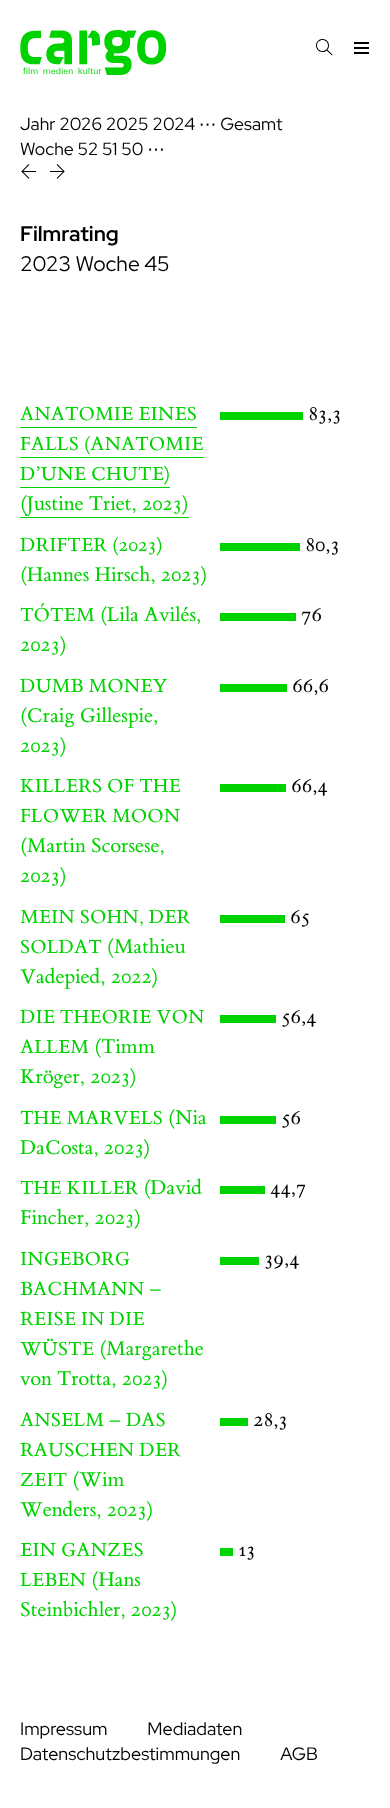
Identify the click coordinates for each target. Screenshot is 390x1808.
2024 (173, 124)
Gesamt (251, 124)
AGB (299, 1754)
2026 (80, 124)
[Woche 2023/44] (30, 174)
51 (109, 149)
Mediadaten (194, 1729)
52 (88, 149)
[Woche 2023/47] (57, 174)
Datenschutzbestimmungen (130, 1754)
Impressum (63, 1729)
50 (132, 149)
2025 (127, 124)
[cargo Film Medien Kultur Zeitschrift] (93, 69)
